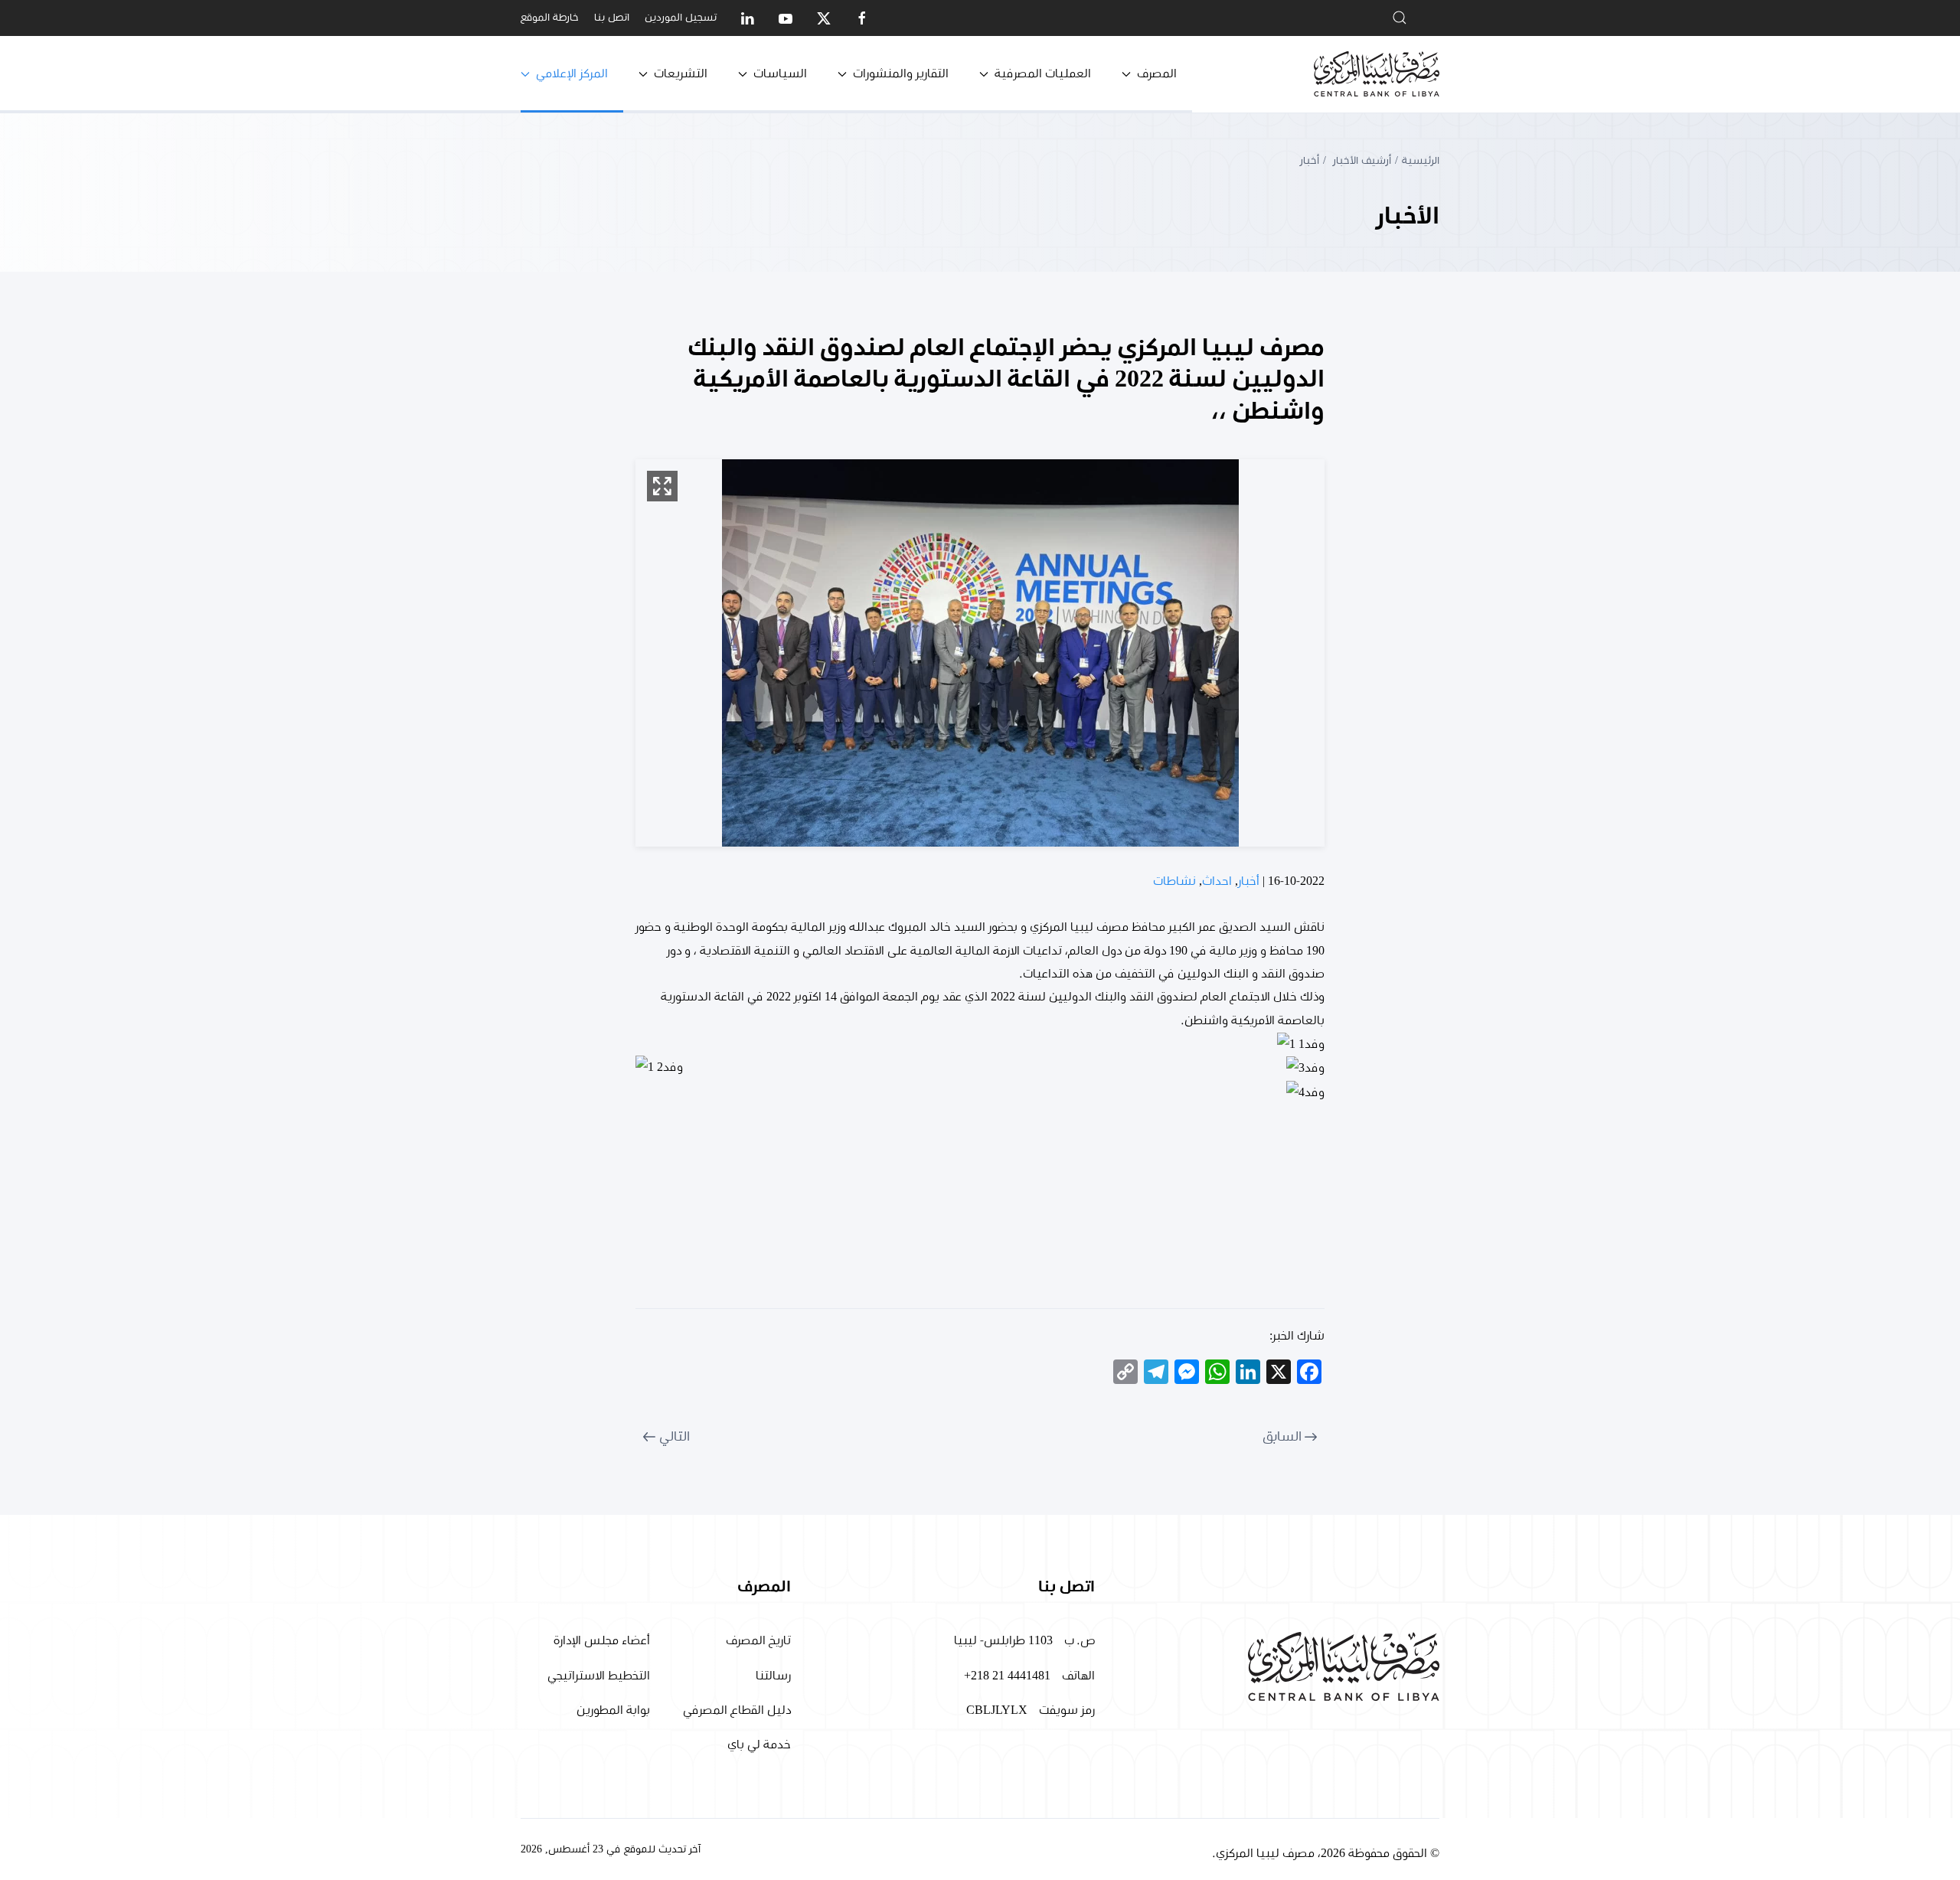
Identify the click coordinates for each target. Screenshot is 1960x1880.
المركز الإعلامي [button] (572, 73)
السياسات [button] (780, 73)
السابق (1282, 1437)
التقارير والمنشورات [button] (901, 73)
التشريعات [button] (681, 73)
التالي (675, 1437)
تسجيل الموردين (681, 18)
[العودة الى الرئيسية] (1377, 74)
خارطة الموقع (550, 18)
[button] (662, 486)
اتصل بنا (612, 18)
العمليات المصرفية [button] (1043, 73)
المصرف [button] (1157, 73)
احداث (1217, 881)
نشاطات (1174, 881)
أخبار (1249, 881)
